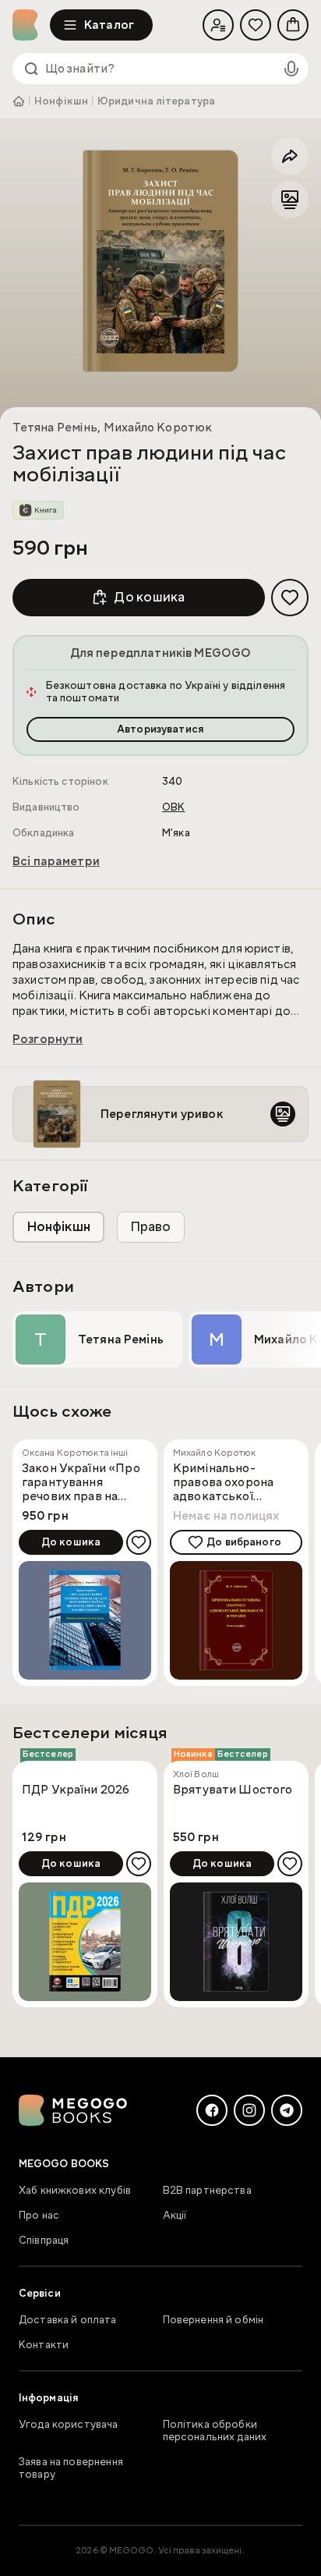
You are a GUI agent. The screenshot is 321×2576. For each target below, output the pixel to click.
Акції (175, 2216)
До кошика (149, 597)
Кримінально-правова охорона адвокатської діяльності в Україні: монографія (233, 1482)
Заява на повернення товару (71, 2468)
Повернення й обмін (213, 2320)
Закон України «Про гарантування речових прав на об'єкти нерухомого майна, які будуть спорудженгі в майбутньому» (81, 1482)
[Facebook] (212, 2110)
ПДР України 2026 (76, 1790)
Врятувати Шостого (233, 1790)
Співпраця (44, 2241)
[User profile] (218, 25)
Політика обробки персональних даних (215, 2431)
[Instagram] (249, 2110)
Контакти (44, 2345)
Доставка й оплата (68, 2320)
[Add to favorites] (290, 598)
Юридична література (156, 101)
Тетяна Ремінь (55, 428)
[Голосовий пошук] (291, 69)
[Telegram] (287, 2110)
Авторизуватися (160, 729)
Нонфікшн (61, 101)
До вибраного (244, 1542)
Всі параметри (56, 861)
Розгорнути (48, 1039)
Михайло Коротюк (158, 428)
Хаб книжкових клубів (75, 2191)
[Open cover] (160, 261)
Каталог (109, 25)
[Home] (31, 25)
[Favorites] (256, 25)
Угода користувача (69, 2425)
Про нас (39, 2216)
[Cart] (293, 25)
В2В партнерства (207, 2191)
